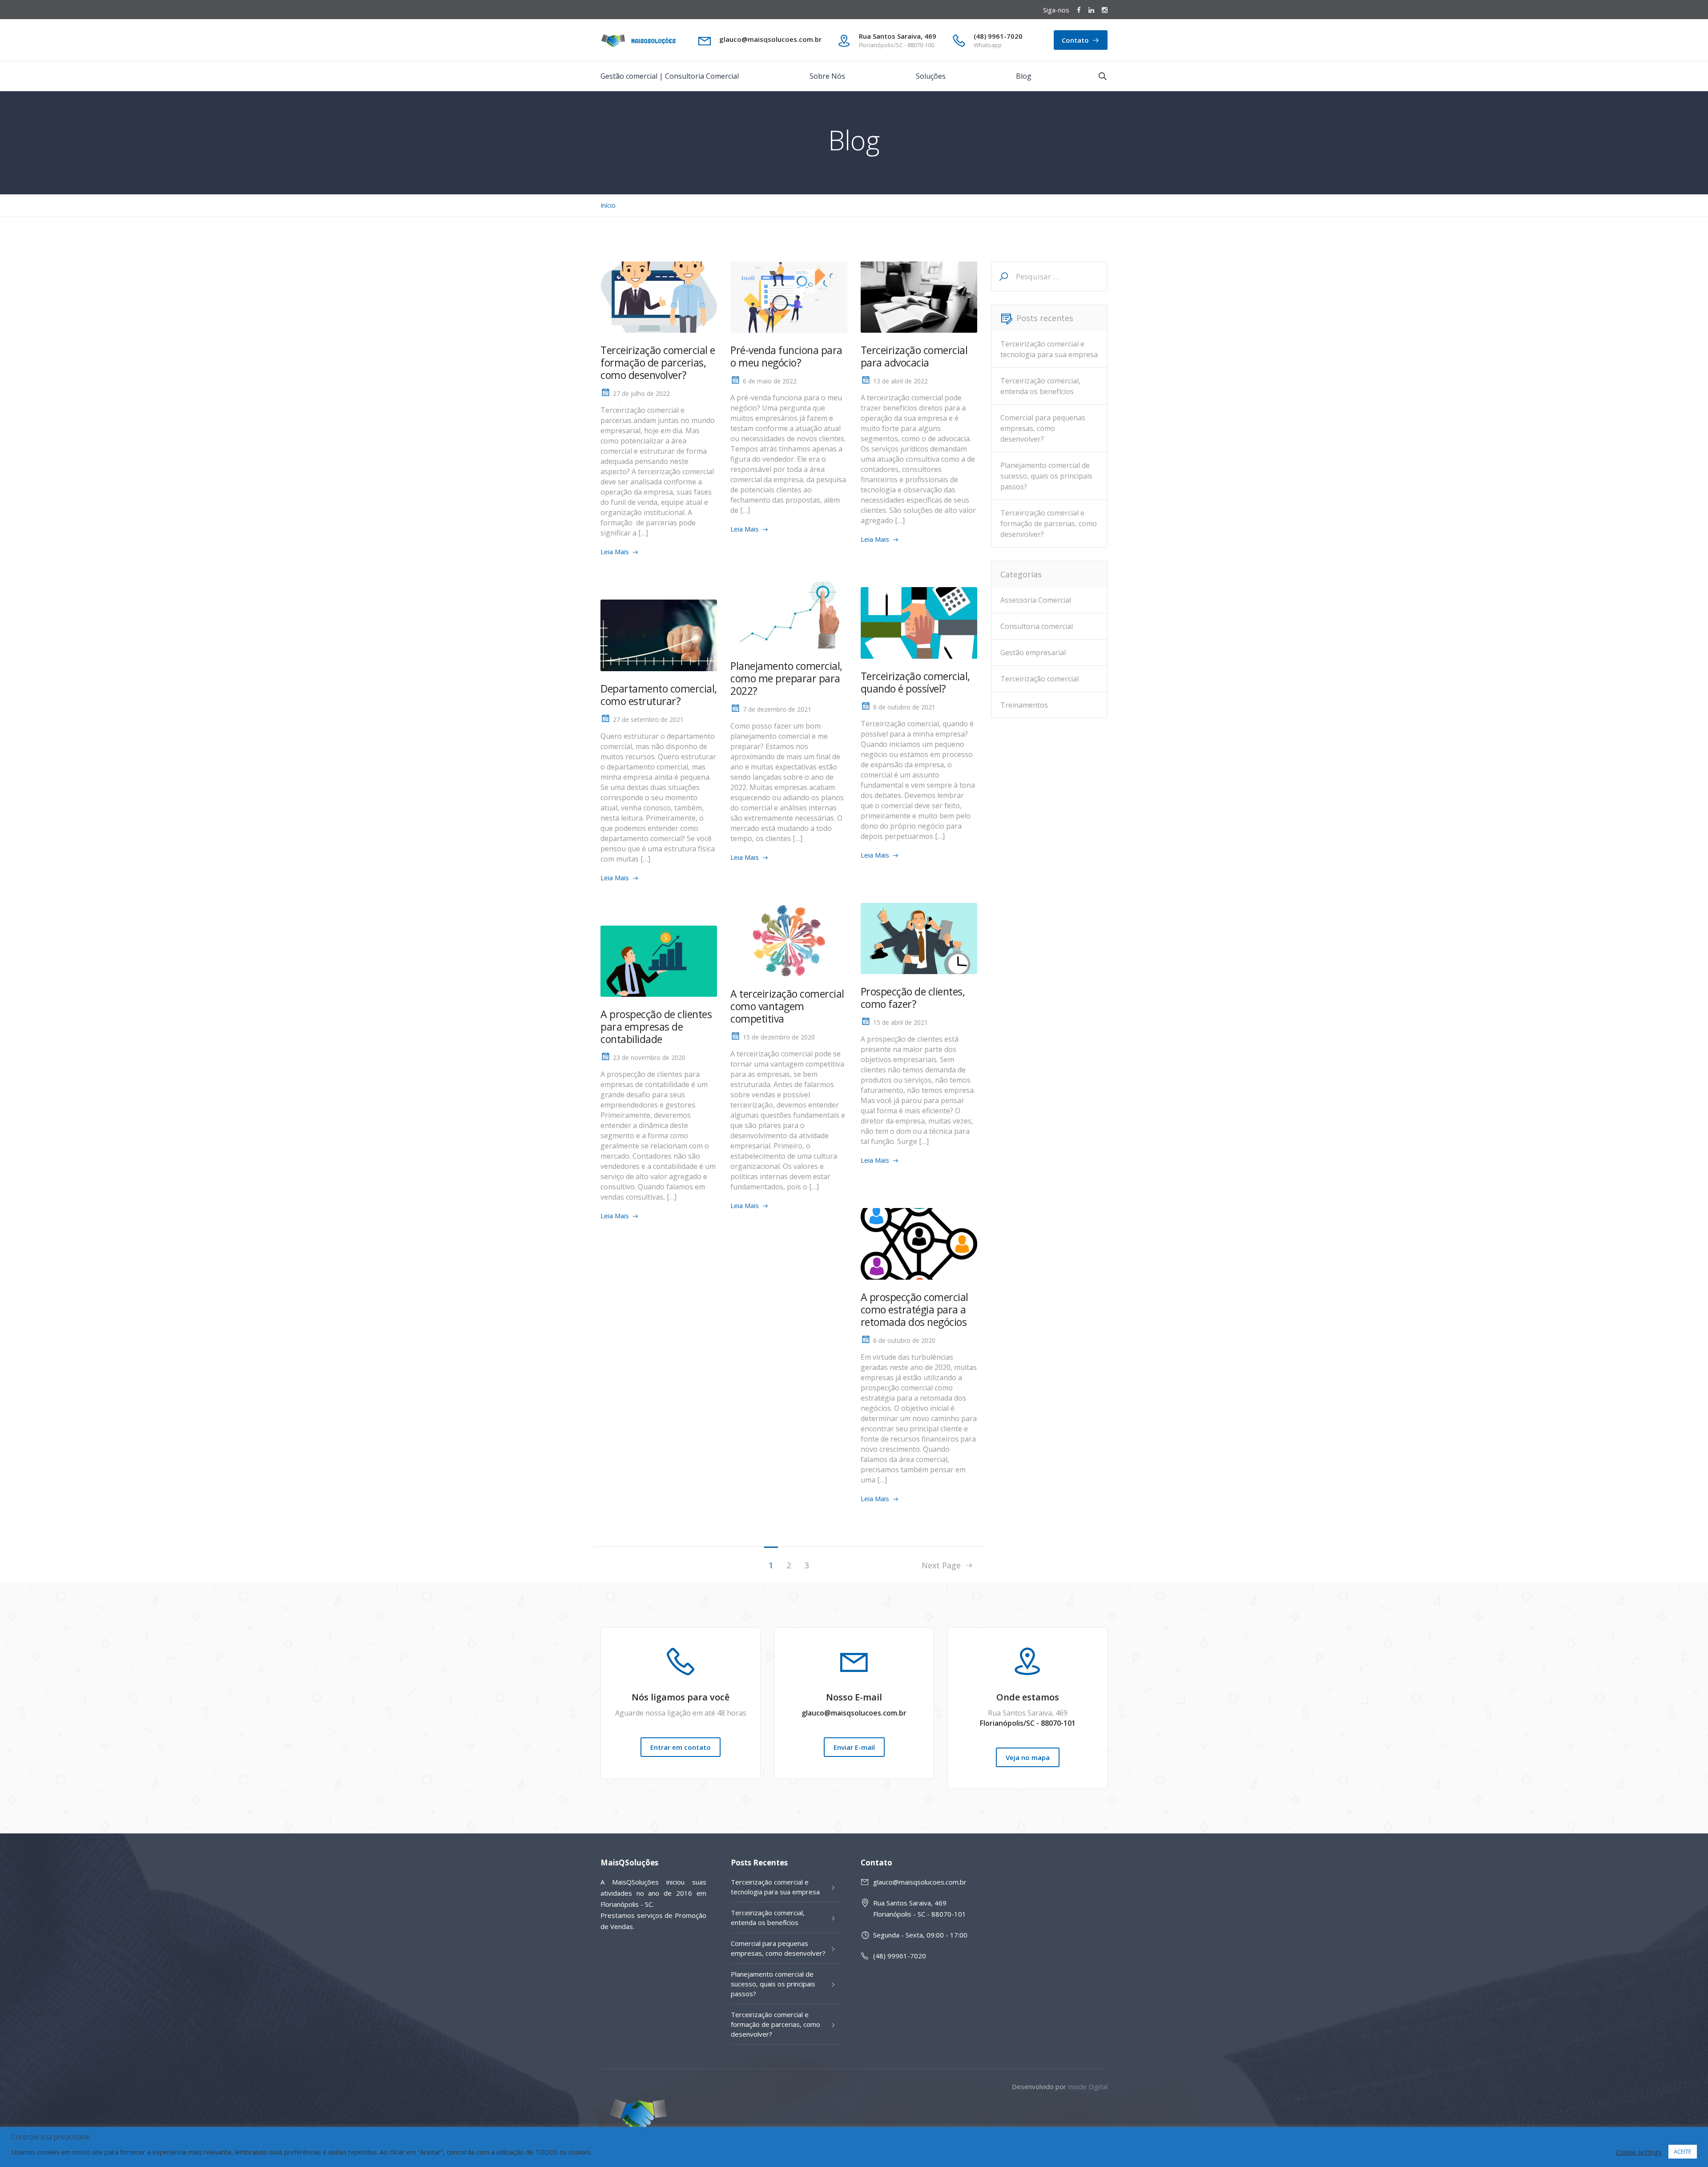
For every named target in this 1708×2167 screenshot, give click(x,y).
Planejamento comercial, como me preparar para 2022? (786, 678)
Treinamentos (1024, 705)
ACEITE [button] (1683, 2151)
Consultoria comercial (1037, 626)
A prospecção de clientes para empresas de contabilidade (656, 1027)
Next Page (943, 1565)
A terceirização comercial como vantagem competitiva (787, 1006)
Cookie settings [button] (1639, 2152)
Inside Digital (1088, 2086)
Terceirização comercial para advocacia (914, 356)
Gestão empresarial (1033, 653)
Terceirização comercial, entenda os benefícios (1040, 386)
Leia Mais (615, 552)
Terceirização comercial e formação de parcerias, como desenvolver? (658, 363)
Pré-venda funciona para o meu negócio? (786, 356)
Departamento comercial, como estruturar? (659, 695)
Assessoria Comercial (1036, 600)
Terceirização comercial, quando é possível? (915, 682)
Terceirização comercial (1039, 679)
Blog (1024, 76)
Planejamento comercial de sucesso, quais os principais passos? (1046, 476)
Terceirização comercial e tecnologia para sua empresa (1049, 349)
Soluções (931, 76)
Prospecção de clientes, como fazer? (913, 998)
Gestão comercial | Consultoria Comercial (670, 76)
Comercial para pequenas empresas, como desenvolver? (1043, 428)
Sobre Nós (827, 76)
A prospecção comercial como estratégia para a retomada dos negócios (914, 1309)
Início (608, 205)
